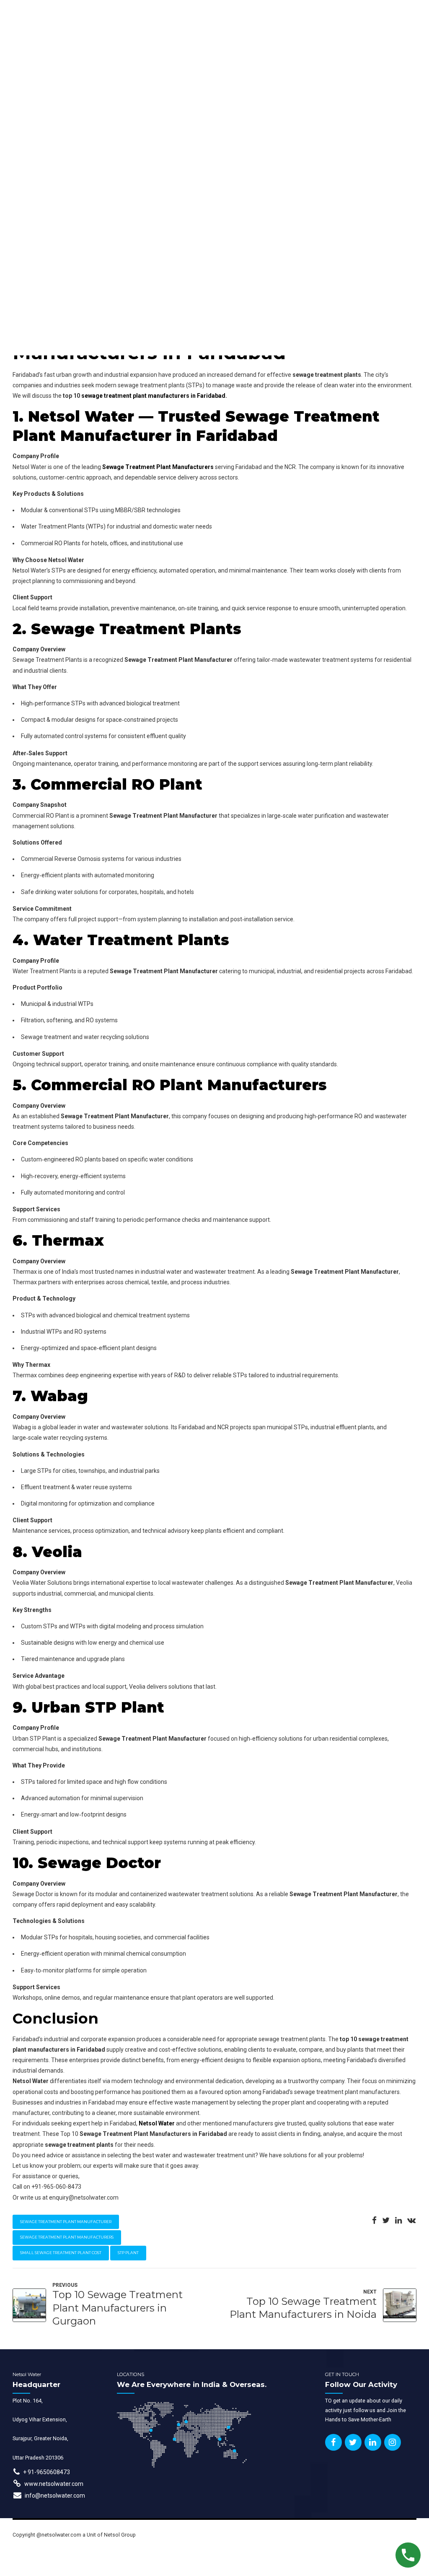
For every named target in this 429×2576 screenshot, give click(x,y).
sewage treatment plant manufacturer (66, 2222)
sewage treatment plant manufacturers (67, 2237)
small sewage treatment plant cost (61, 2253)
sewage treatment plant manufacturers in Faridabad (153, 396)
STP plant (128, 2253)
